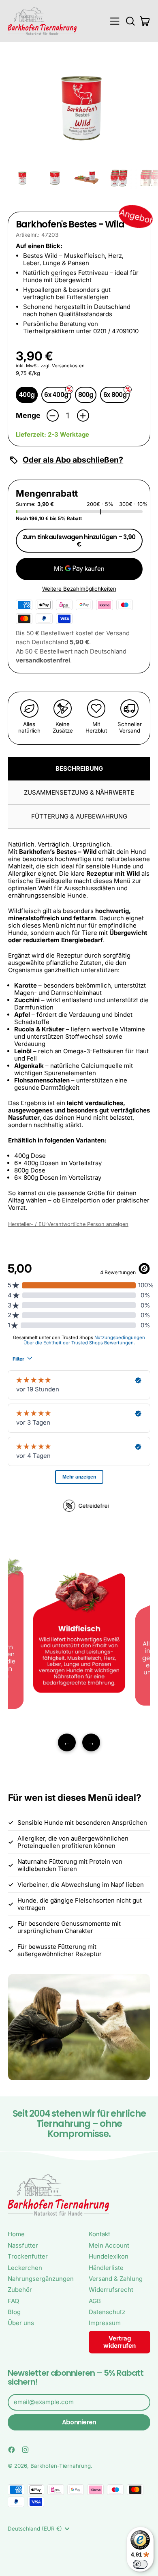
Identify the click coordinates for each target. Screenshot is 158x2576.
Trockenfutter (28, 2256)
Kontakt (99, 2234)
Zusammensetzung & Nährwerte (79, 792)
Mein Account (109, 2245)
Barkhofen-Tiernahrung (61, 2466)
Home (16, 2234)
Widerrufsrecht (111, 2290)
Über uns (21, 2323)
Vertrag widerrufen (120, 2342)
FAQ (13, 2301)
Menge (28, 415)
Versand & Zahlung (116, 2279)
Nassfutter (23, 2245)
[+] (83, 416)
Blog (14, 2312)
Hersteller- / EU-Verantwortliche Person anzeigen (68, 1224)
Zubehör (20, 2290)
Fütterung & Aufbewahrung (79, 816)
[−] (53, 416)
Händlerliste (106, 2268)
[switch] (140, 2564)
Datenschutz (107, 2312)
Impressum (105, 2323)
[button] (130, 21)
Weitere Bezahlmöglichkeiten (79, 589)
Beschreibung (79, 768)
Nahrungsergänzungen (41, 2279)
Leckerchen (25, 2268)
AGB (95, 2301)
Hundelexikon (109, 2256)
